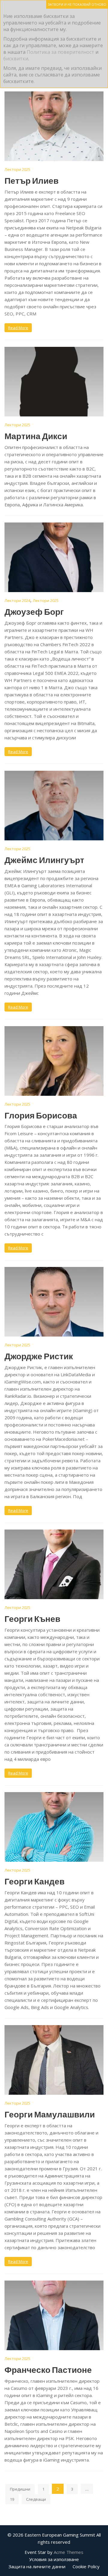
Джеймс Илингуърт (44, 860)
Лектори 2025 (17, 169)
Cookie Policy (86, 2566)
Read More (18, 328)
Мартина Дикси (36, 436)
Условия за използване (54, 2559)
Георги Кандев (34, 1881)
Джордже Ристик (39, 1356)
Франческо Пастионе (48, 2370)
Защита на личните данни (37, 2566)
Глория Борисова (41, 1115)
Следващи (36, 2499)
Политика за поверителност (60, 52)
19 (12, 2499)
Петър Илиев (31, 180)
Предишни (20, 2489)
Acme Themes (69, 2552)
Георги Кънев (32, 1619)
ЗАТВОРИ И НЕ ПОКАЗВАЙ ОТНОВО (77, 4)
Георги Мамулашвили (50, 2114)
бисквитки (16, 59)
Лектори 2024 (17, 600)
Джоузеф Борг (34, 612)
